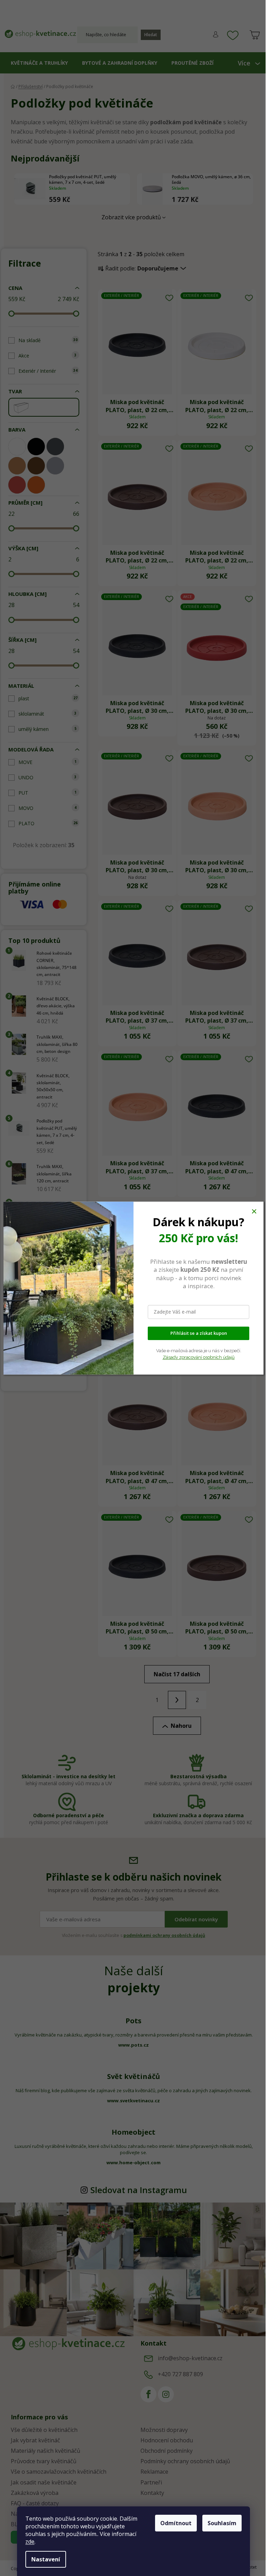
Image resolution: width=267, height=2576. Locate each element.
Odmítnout (176, 2523)
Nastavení (46, 2559)
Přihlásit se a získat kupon (199, 1333)
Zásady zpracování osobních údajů (199, 1357)
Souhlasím (222, 2523)
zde (30, 2542)
